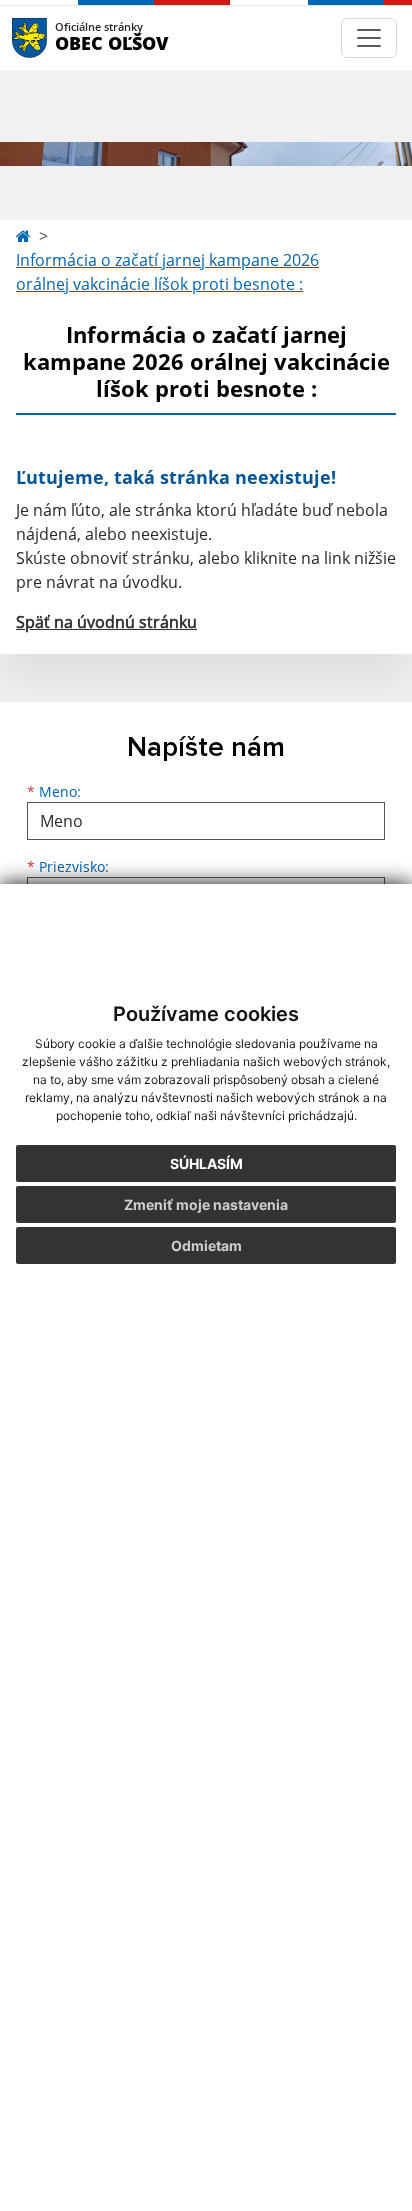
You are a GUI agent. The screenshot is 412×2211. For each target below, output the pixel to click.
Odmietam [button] (206, 1245)
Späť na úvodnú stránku (106, 622)
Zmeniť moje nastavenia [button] (206, 1204)
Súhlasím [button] (206, 1163)
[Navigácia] (369, 38)
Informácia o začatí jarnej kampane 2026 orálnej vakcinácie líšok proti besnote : (167, 272)
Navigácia (59, 37)
